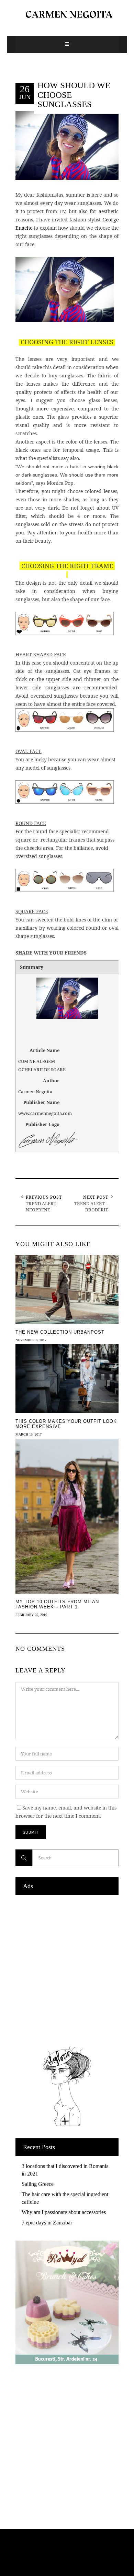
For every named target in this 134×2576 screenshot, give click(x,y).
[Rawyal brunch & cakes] (67, 2362)
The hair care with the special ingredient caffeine (65, 2198)
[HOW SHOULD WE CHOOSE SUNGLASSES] (67, 145)
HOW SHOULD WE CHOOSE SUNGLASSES (74, 95)
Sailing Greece (38, 2184)
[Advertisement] (67, 1969)
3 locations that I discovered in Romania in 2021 (65, 2170)
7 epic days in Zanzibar (47, 2223)
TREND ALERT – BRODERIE (91, 1207)
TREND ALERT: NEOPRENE (42, 1207)
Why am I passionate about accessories (64, 2212)
